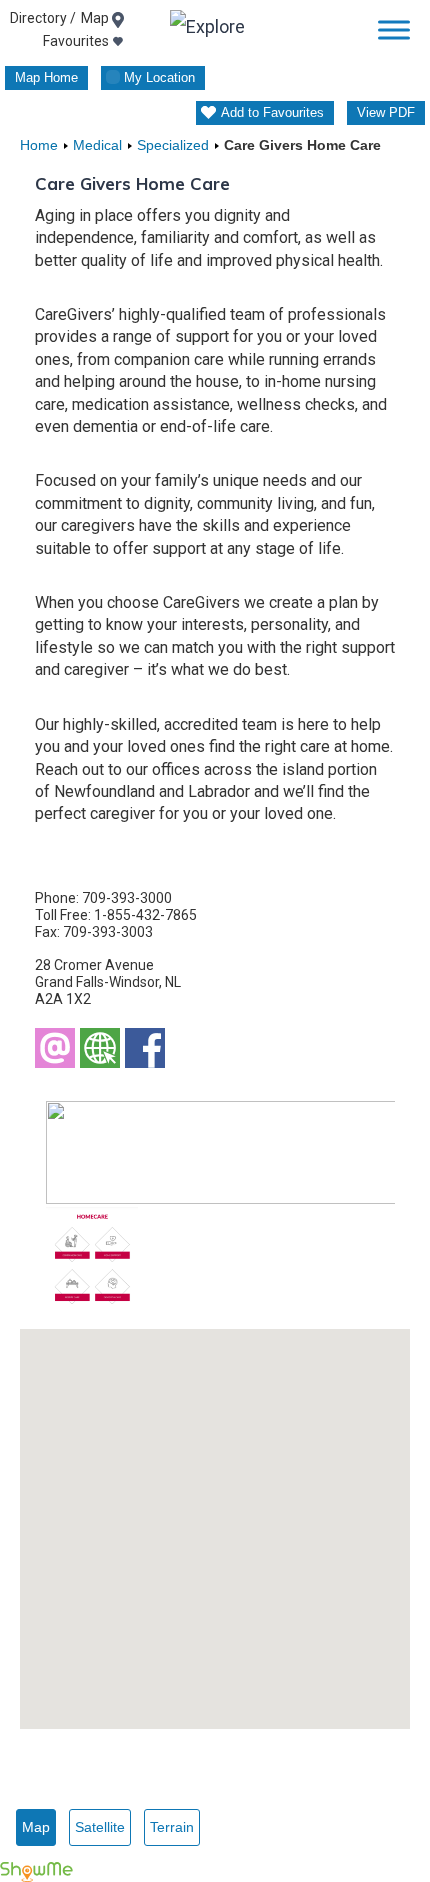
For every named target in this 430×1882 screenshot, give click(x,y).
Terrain (172, 1827)
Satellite (100, 1827)
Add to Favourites (272, 112)
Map (36, 1827)
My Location (159, 77)
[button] (215, 1517)
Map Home (46, 77)
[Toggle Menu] (394, 29)
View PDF (386, 112)
